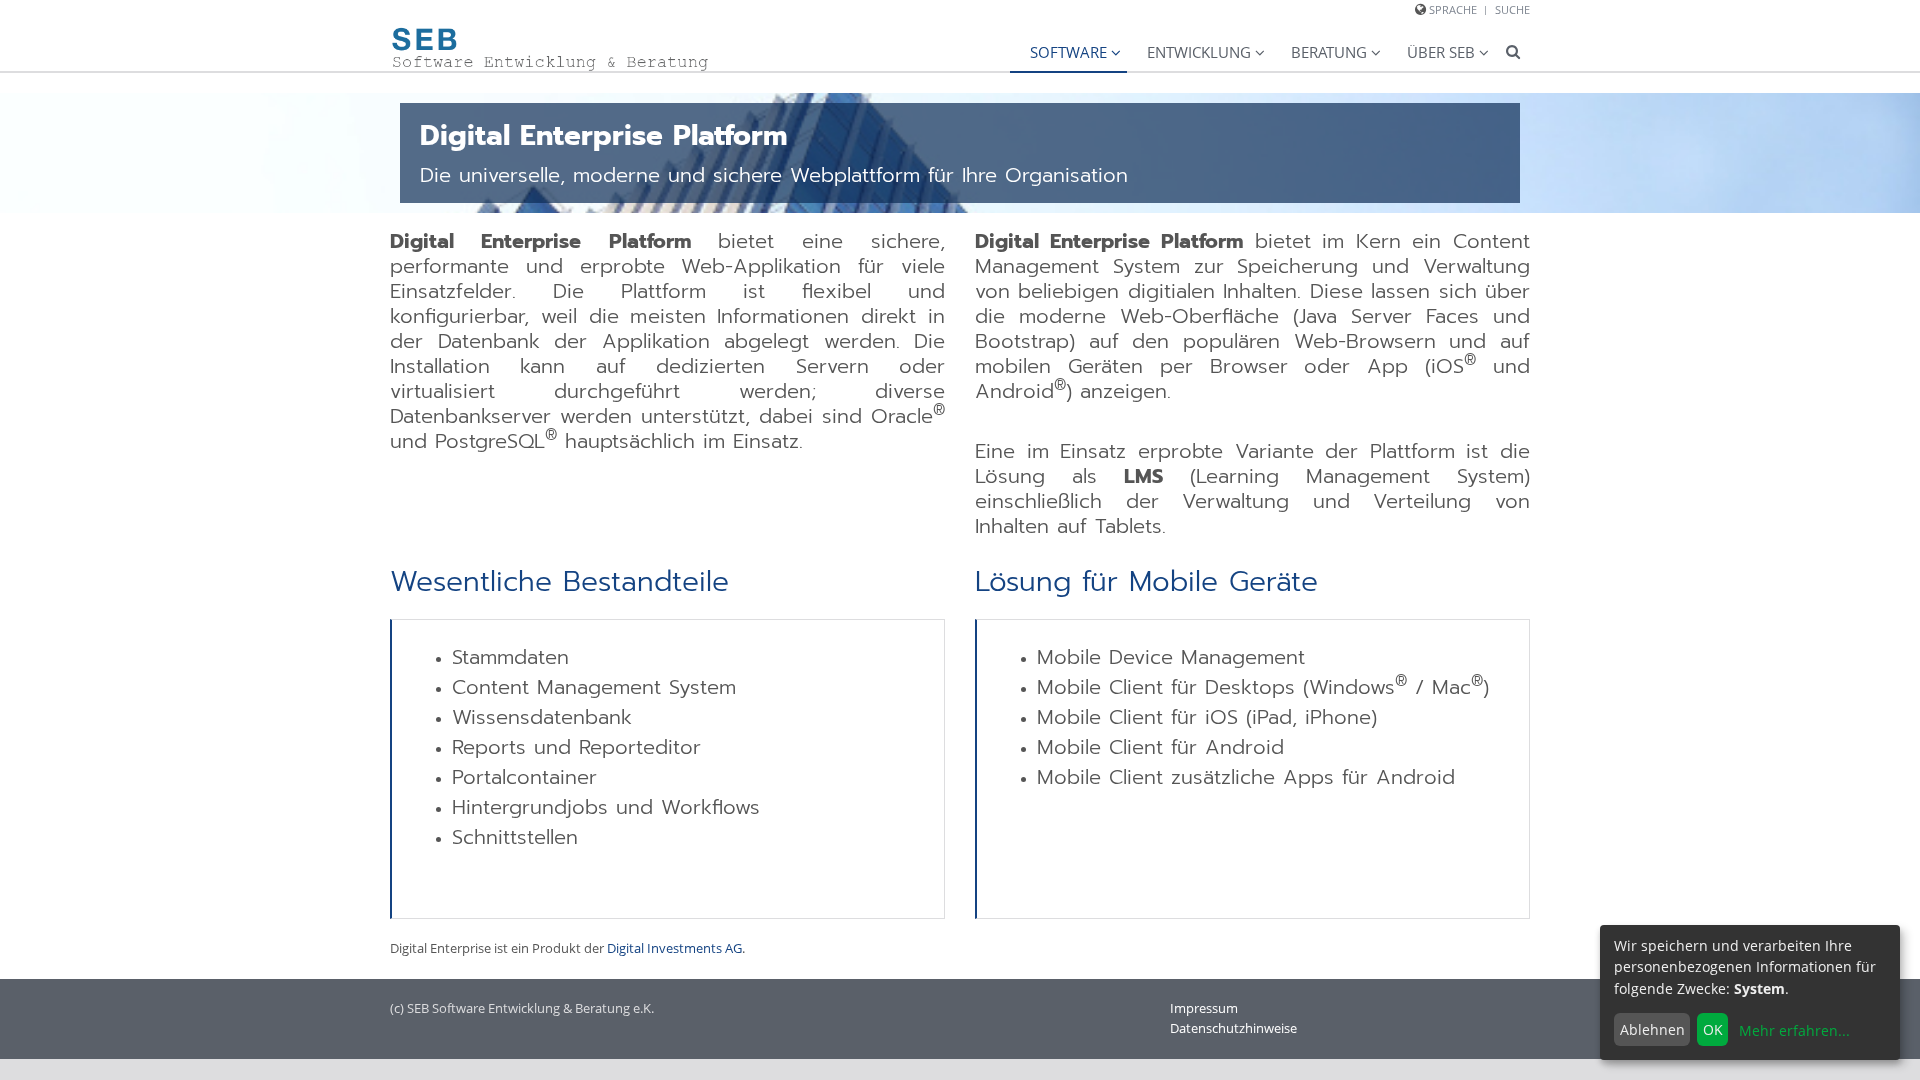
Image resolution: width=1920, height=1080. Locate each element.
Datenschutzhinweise (1233, 1028)
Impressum (1204, 1008)
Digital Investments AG (674, 948)
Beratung (1329, 52)
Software (1068, 52)
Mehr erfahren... (1794, 1030)
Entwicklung (1199, 52)
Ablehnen (1652, 1029)
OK (1713, 1029)
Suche (1512, 9)
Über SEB (1441, 52)
